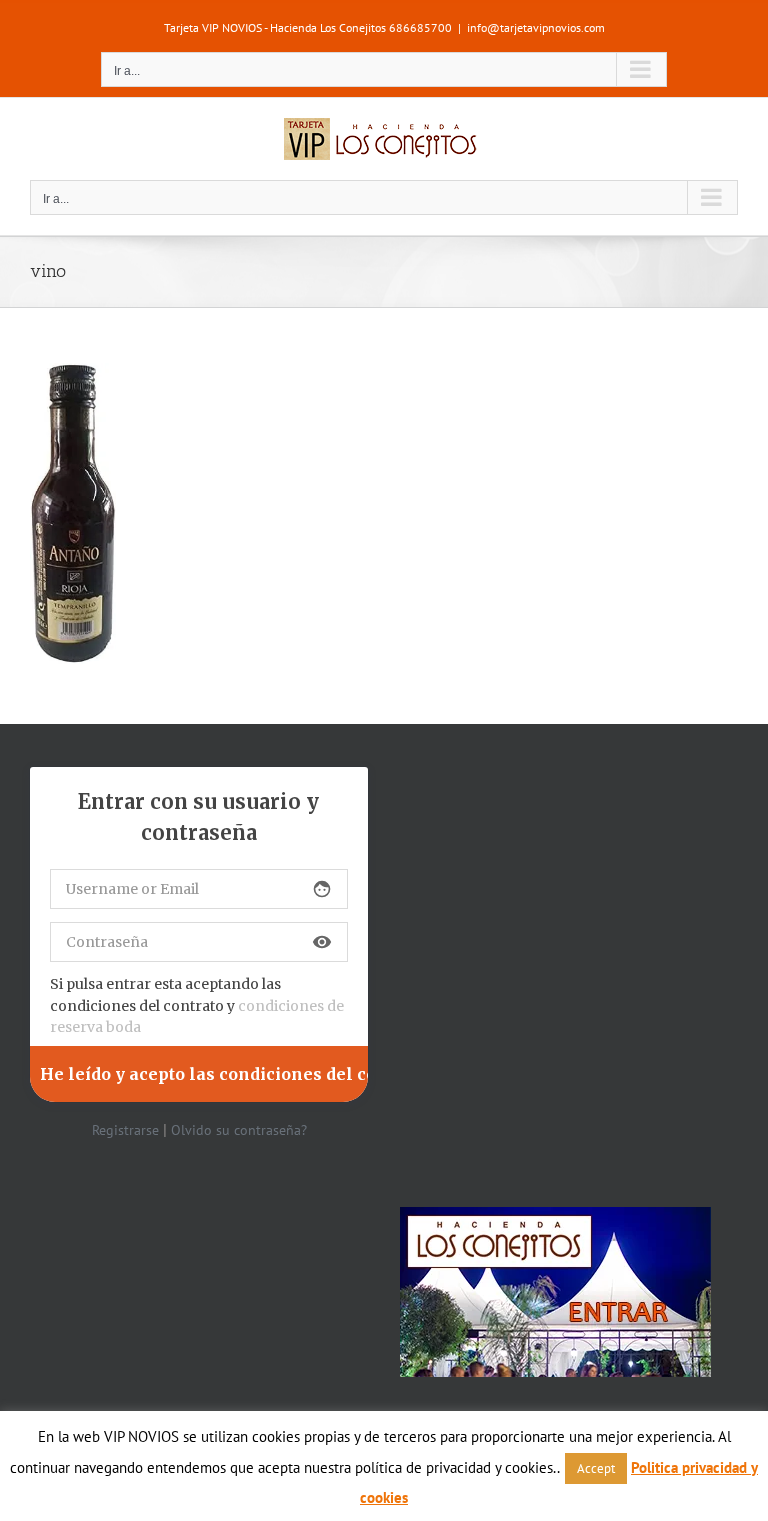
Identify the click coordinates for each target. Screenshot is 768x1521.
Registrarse (125, 1130)
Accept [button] (596, 1468)
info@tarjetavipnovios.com (536, 27)
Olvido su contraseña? (239, 1130)
